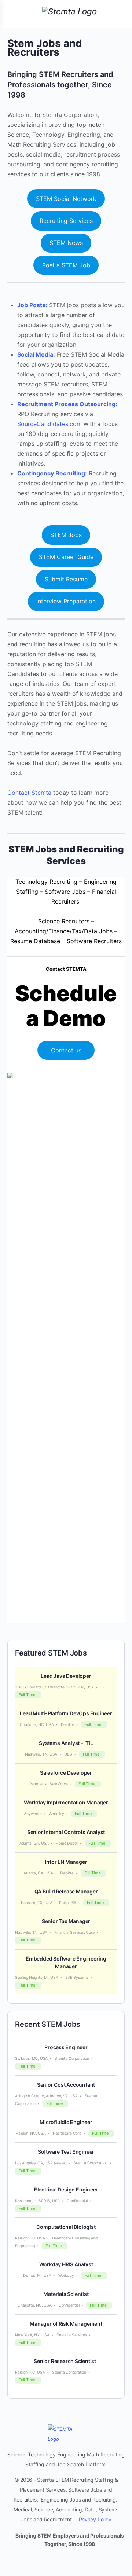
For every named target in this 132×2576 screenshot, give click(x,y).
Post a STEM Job (66, 265)
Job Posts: (32, 305)
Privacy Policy (95, 2519)
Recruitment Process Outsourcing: (67, 404)
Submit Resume (66, 579)
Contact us (66, 1050)
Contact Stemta (29, 793)
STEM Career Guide (66, 557)
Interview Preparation (66, 601)
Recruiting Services (66, 221)
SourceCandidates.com (49, 424)
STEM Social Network (66, 199)
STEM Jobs (66, 535)
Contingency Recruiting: (52, 473)
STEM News (66, 243)
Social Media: (36, 354)
